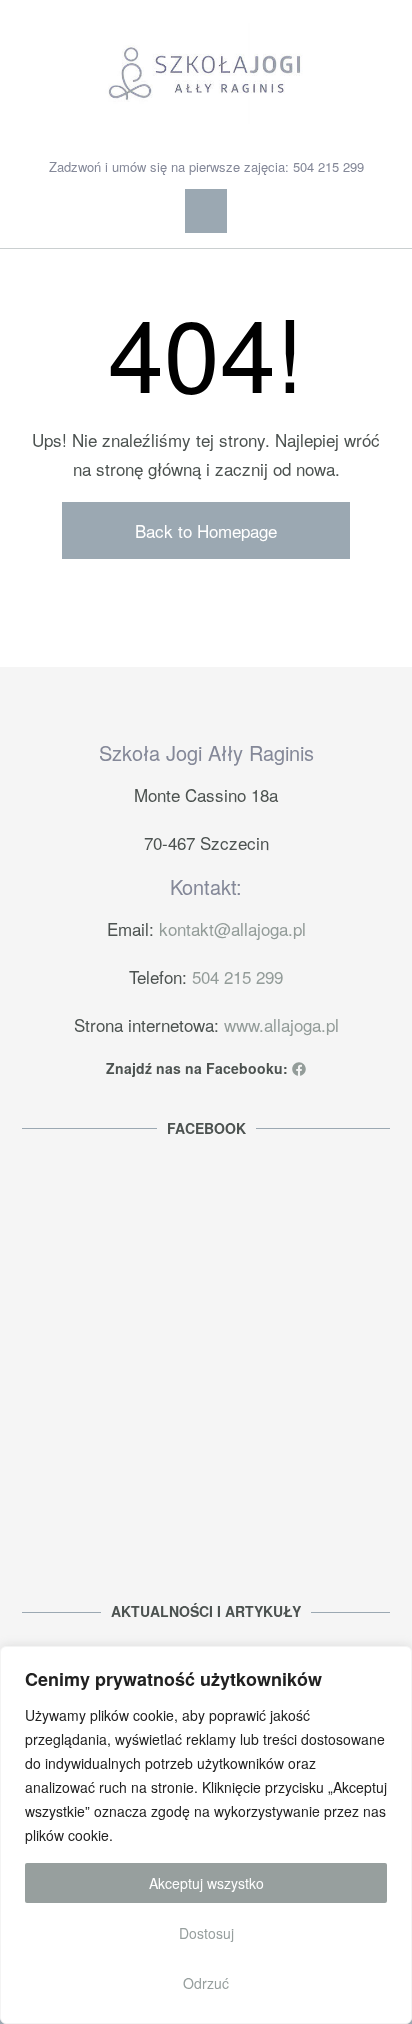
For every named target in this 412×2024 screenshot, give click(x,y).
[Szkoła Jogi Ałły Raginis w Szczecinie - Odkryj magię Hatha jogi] (206, 74)
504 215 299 (237, 976)
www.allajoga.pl (281, 1024)
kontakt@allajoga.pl (232, 928)
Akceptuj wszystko (206, 1883)
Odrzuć (206, 1983)
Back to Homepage (206, 530)
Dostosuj (206, 1933)
